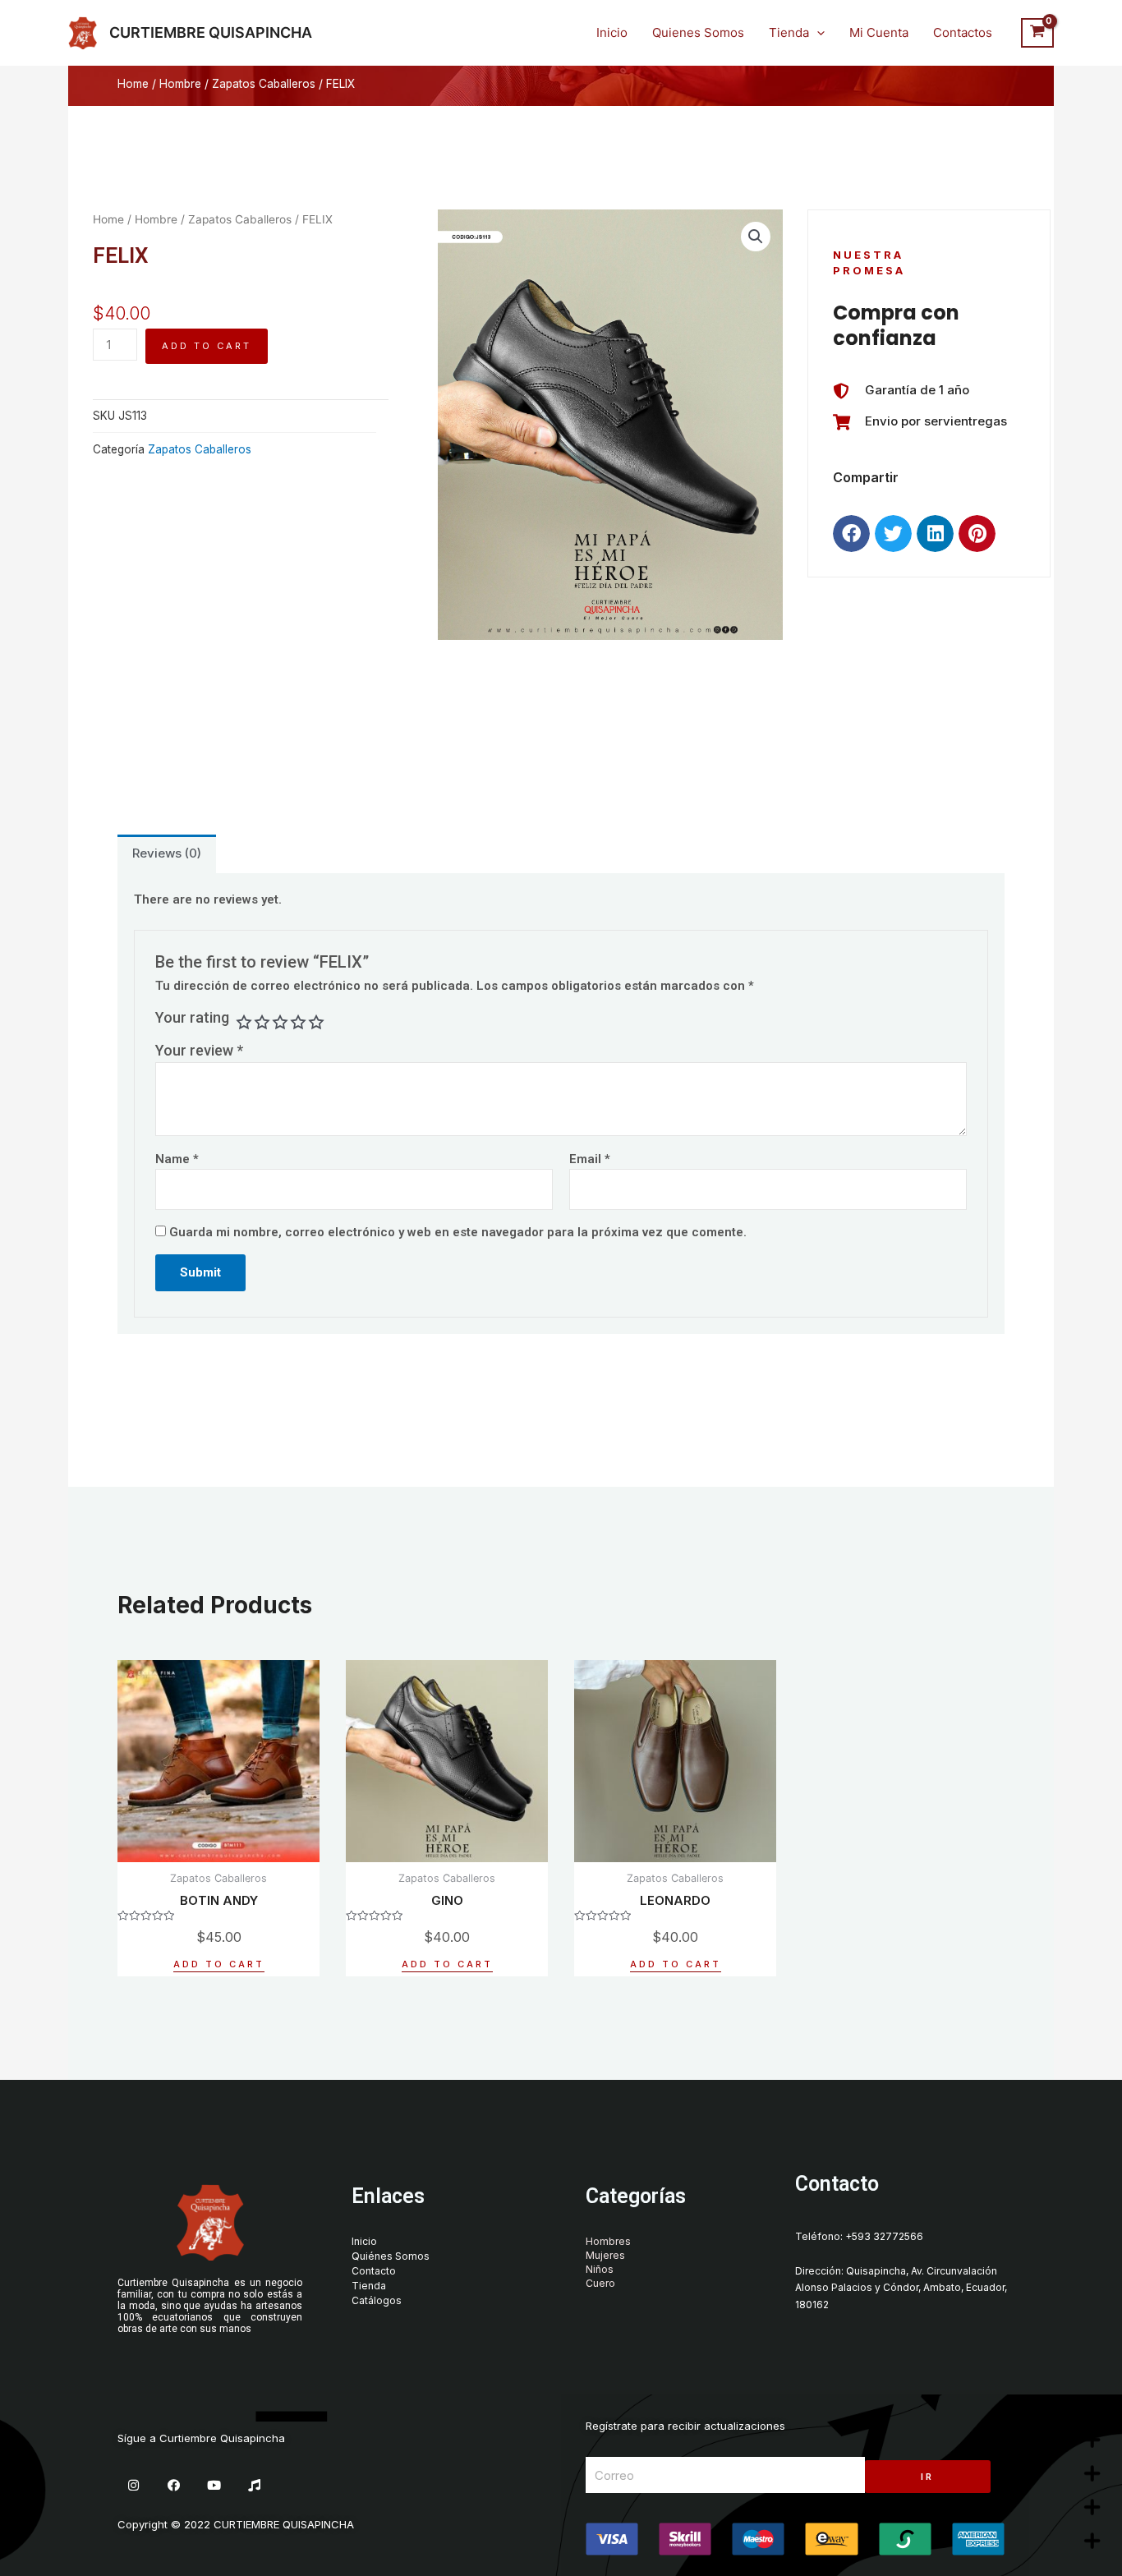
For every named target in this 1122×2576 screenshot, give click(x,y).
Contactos (963, 32)
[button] (851, 534)
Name (177, 1159)
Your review (199, 1050)
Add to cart (207, 346)
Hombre (180, 84)
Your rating (192, 1017)
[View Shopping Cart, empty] (1037, 33)
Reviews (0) (167, 853)
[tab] (167, 854)
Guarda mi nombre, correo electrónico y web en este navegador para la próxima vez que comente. (458, 1232)
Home (133, 84)
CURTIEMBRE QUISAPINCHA (211, 32)
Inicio (612, 32)
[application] (817, 33)
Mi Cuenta (879, 32)
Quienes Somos (698, 32)
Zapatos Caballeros (264, 84)
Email (590, 1159)
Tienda (789, 32)
